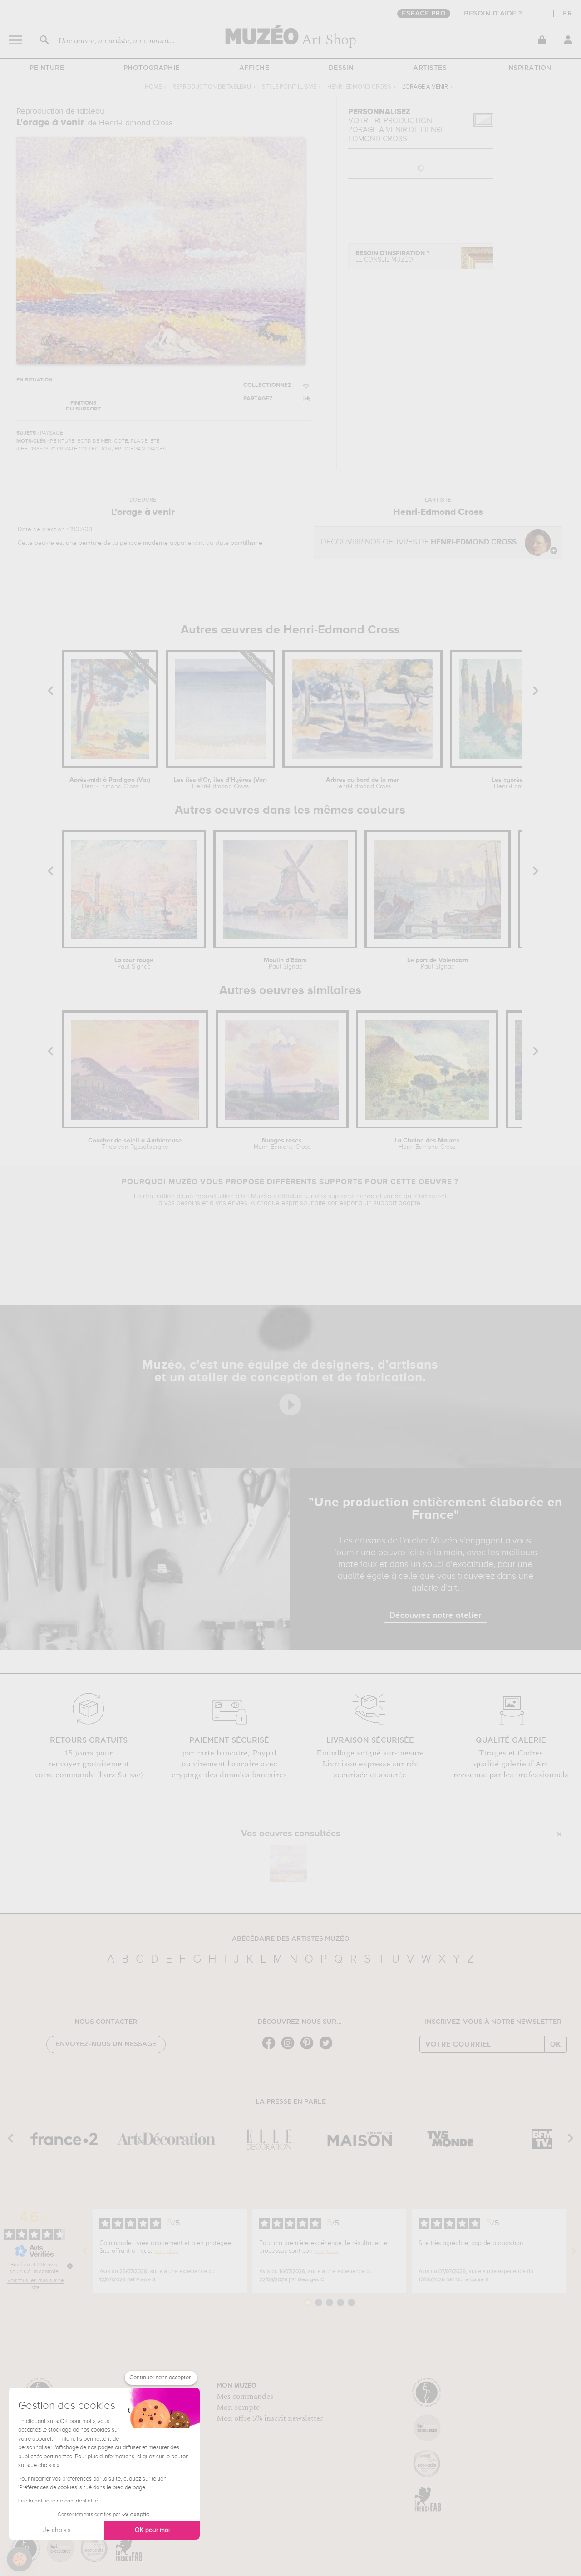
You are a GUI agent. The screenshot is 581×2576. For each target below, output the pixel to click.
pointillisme (246, 543)
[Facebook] (271, 2049)
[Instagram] (290, 2049)
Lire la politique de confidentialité (58, 2501)
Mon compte (238, 2408)
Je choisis (57, 2530)
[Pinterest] (309, 2049)
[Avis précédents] (85, 2251)
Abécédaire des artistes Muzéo (291, 1939)
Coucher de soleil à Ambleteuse (135, 1144)
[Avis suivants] (574, 2251)
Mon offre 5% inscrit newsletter (270, 2418)
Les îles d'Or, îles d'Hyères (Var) (220, 783)
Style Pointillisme (289, 87)
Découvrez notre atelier (436, 1616)
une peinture (84, 543)
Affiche (254, 68)
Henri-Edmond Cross (359, 87)
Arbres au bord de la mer (362, 783)
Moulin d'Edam (285, 964)
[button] (20, 2559)
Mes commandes (245, 2397)
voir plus (166, 2251)
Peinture (47, 68)
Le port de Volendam (438, 964)
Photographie (152, 68)
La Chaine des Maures (427, 1144)
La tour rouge (134, 964)
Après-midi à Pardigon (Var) (110, 783)
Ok (556, 2044)
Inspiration (529, 68)
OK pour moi (152, 2530)
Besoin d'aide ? (493, 14)
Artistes (430, 68)
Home (153, 87)
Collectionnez (267, 385)
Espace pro (424, 14)
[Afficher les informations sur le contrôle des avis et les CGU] (70, 2266)
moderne (155, 543)
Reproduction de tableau (212, 87)
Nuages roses (282, 1144)
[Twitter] (328, 2049)
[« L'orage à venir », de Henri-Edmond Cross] (288, 1864)
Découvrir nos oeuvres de (419, 542)
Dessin (341, 68)
